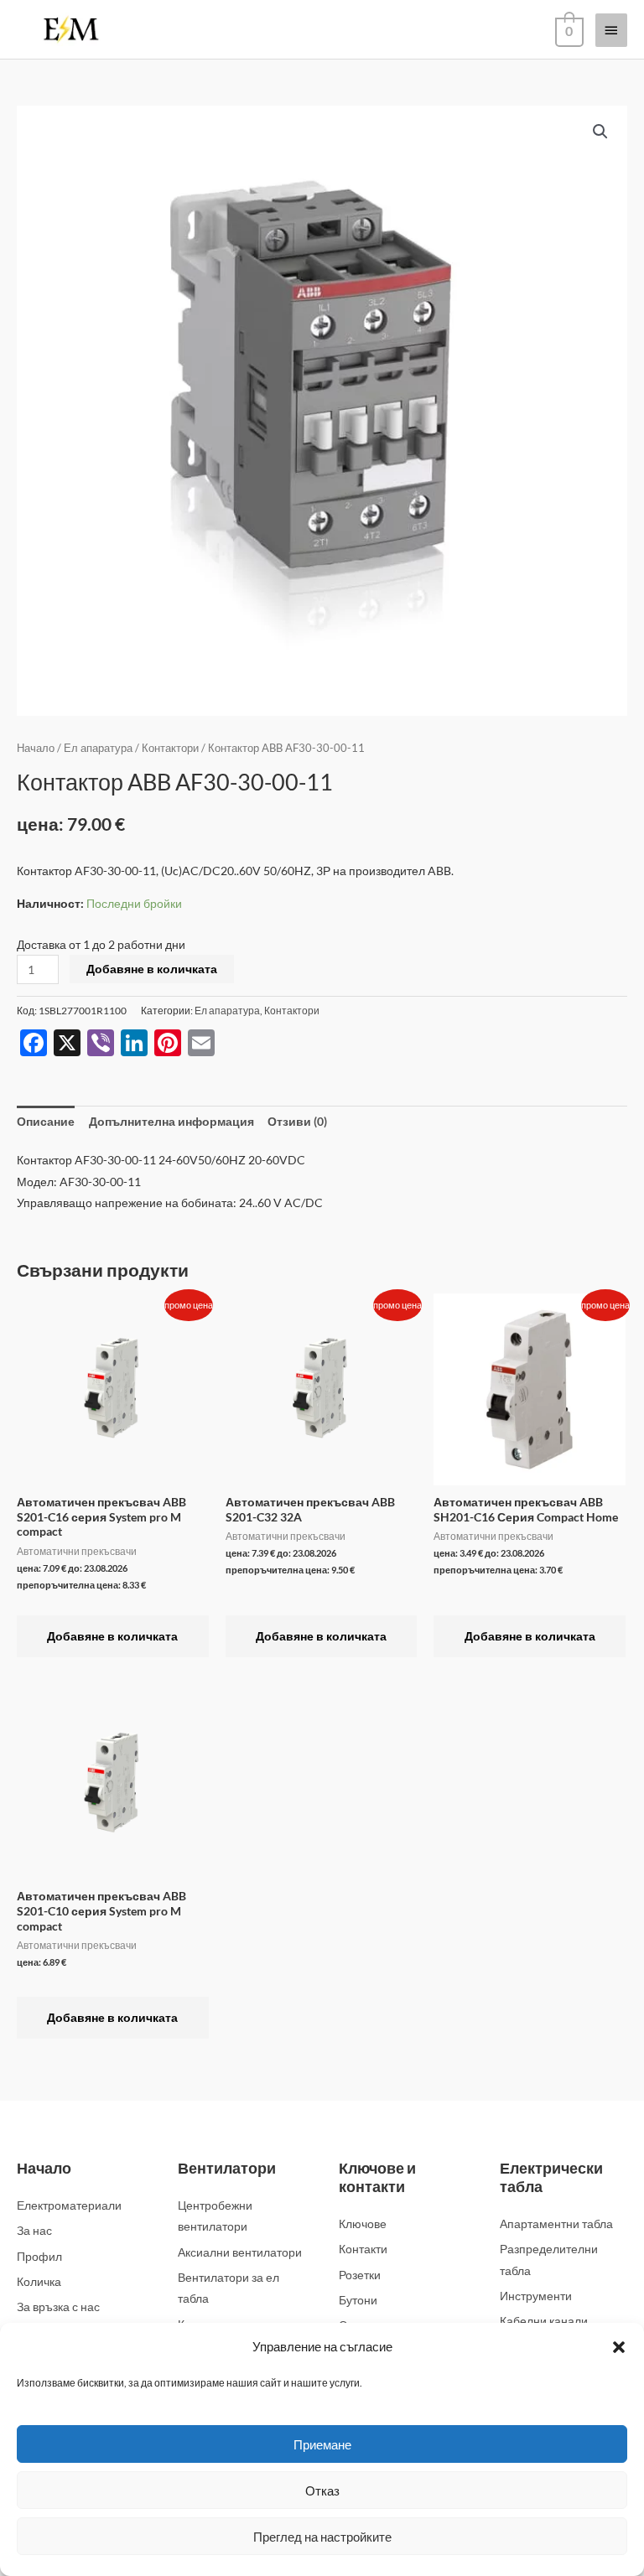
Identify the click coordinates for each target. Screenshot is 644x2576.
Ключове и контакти (377, 2177)
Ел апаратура (98, 748)
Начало (36, 748)
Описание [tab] (46, 1121)
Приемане (322, 2444)
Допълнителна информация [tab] (171, 1121)
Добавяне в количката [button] (112, 1636)
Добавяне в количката (152, 969)
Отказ (322, 2490)
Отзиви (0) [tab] (297, 1121)
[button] (619, 2347)
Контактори (170, 748)
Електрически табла (551, 2177)
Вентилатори (227, 2168)
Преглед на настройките (322, 2537)
